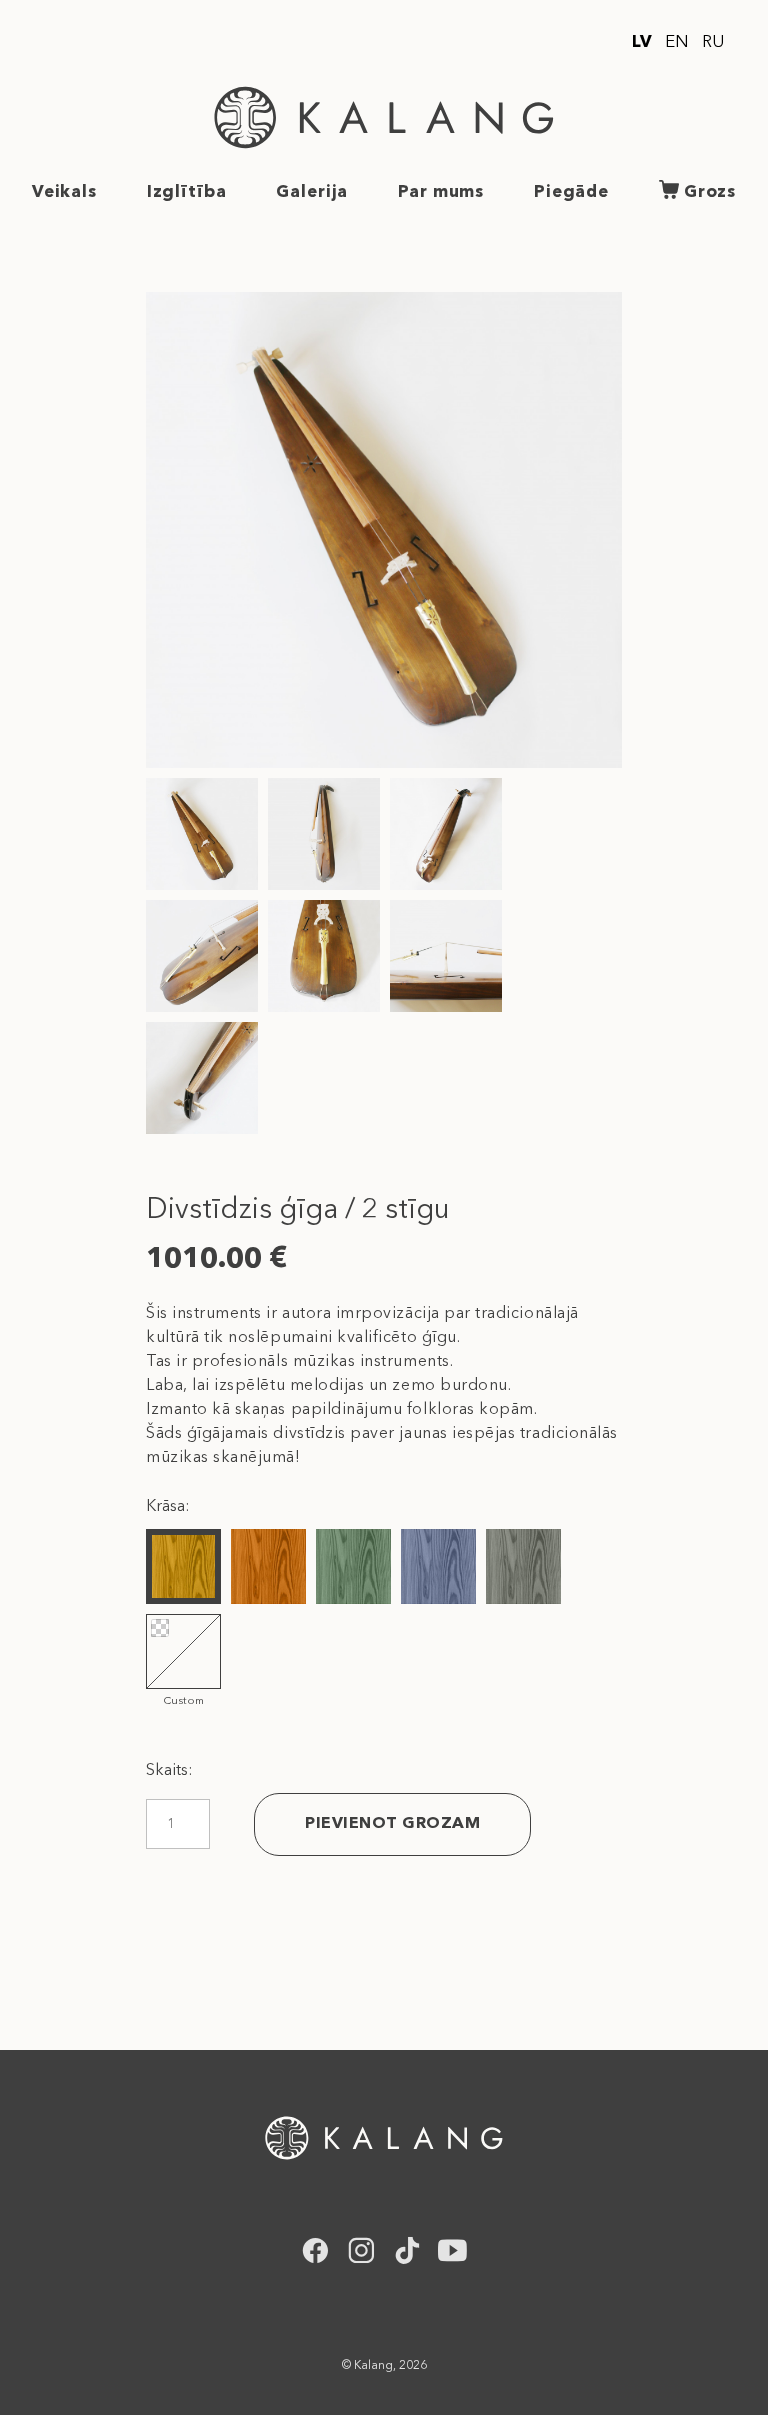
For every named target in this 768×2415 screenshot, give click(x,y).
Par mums (441, 192)
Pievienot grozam (392, 1824)
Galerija (312, 192)
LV (642, 42)
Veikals (64, 192)
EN (677, 42)
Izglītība (187, 192)
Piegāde (571, 192)
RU (713, 42)
